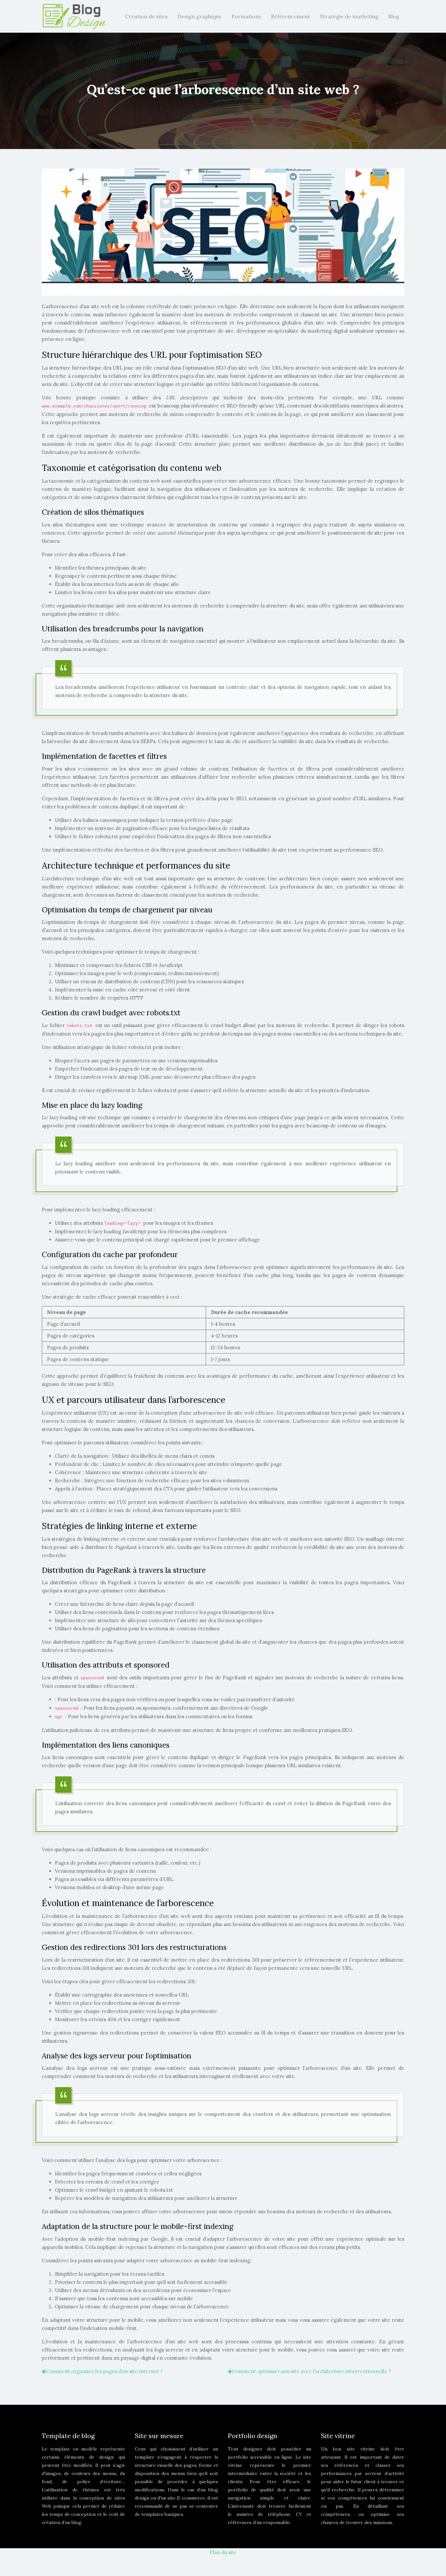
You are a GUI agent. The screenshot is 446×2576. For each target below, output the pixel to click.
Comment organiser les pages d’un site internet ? (104, 2371)
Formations (246, 16)
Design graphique (200, 16)
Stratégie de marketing (349, 16)
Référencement (291, 16)
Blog (394, 16)
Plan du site (223, 2552)
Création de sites (146, 16)
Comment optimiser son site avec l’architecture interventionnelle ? (312, 2371)
